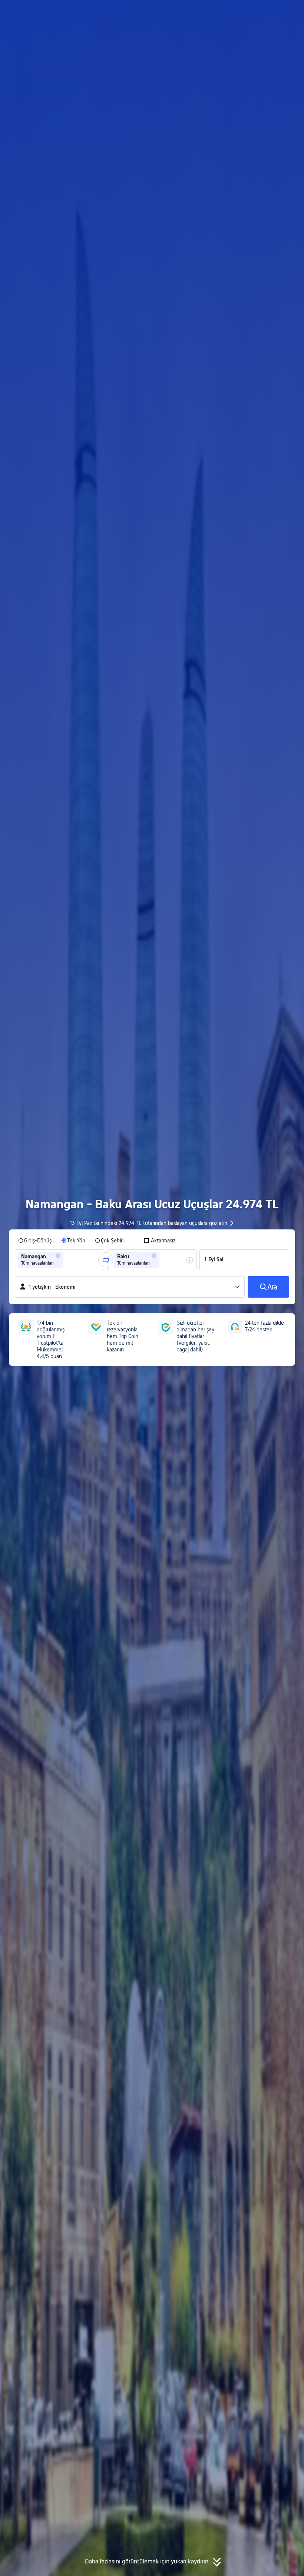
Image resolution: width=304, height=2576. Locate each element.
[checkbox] (159, 1241)
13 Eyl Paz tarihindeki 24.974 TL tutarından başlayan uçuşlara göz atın (148, 1223)
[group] (60, 1260)
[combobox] (67, 1260)
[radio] (35, 1241)
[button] (237, 12)
